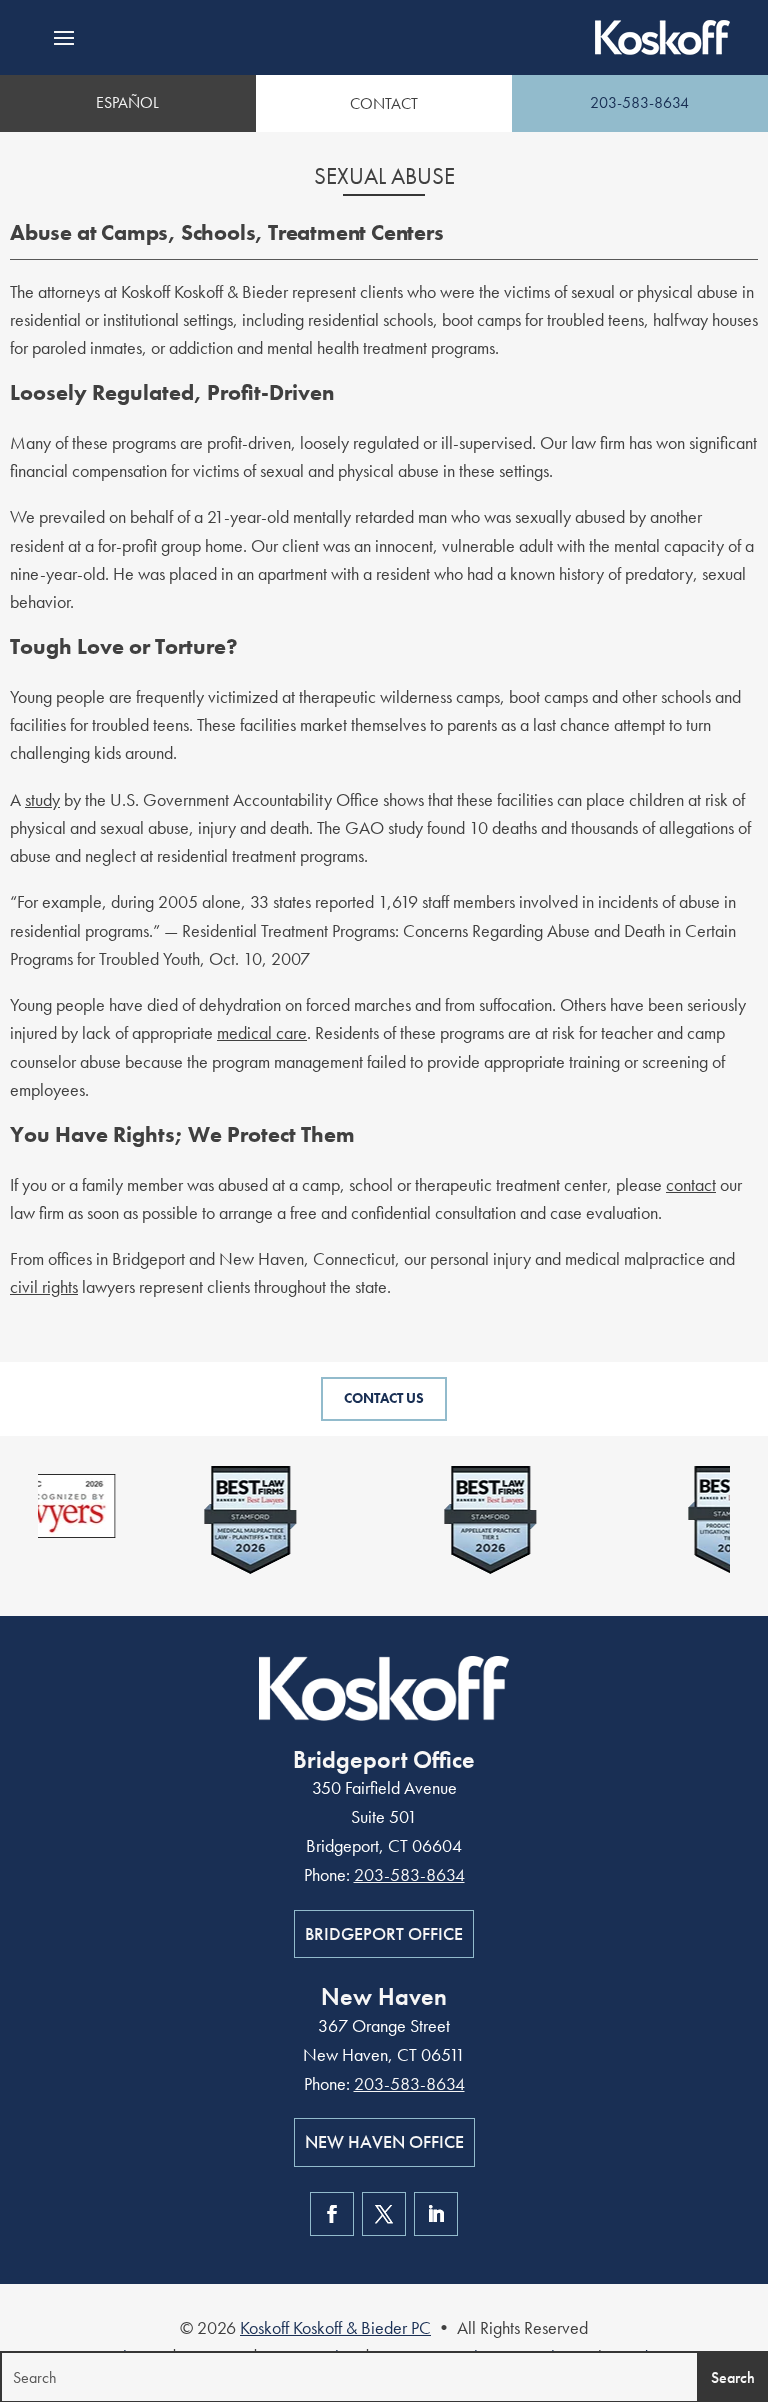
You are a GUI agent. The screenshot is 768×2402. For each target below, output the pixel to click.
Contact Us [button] (384, 1398)
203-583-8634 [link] (639, 102)
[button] (64, 38)
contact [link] (691, 1184)
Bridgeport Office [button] (384, 1933)
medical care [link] (262, 1032)
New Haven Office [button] (384, 2141)
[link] (662, 37)
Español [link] (127, 102)
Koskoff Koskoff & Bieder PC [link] (335, 2327)
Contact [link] (384, 103)
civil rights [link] (44, 1286)
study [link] (42, 799)
